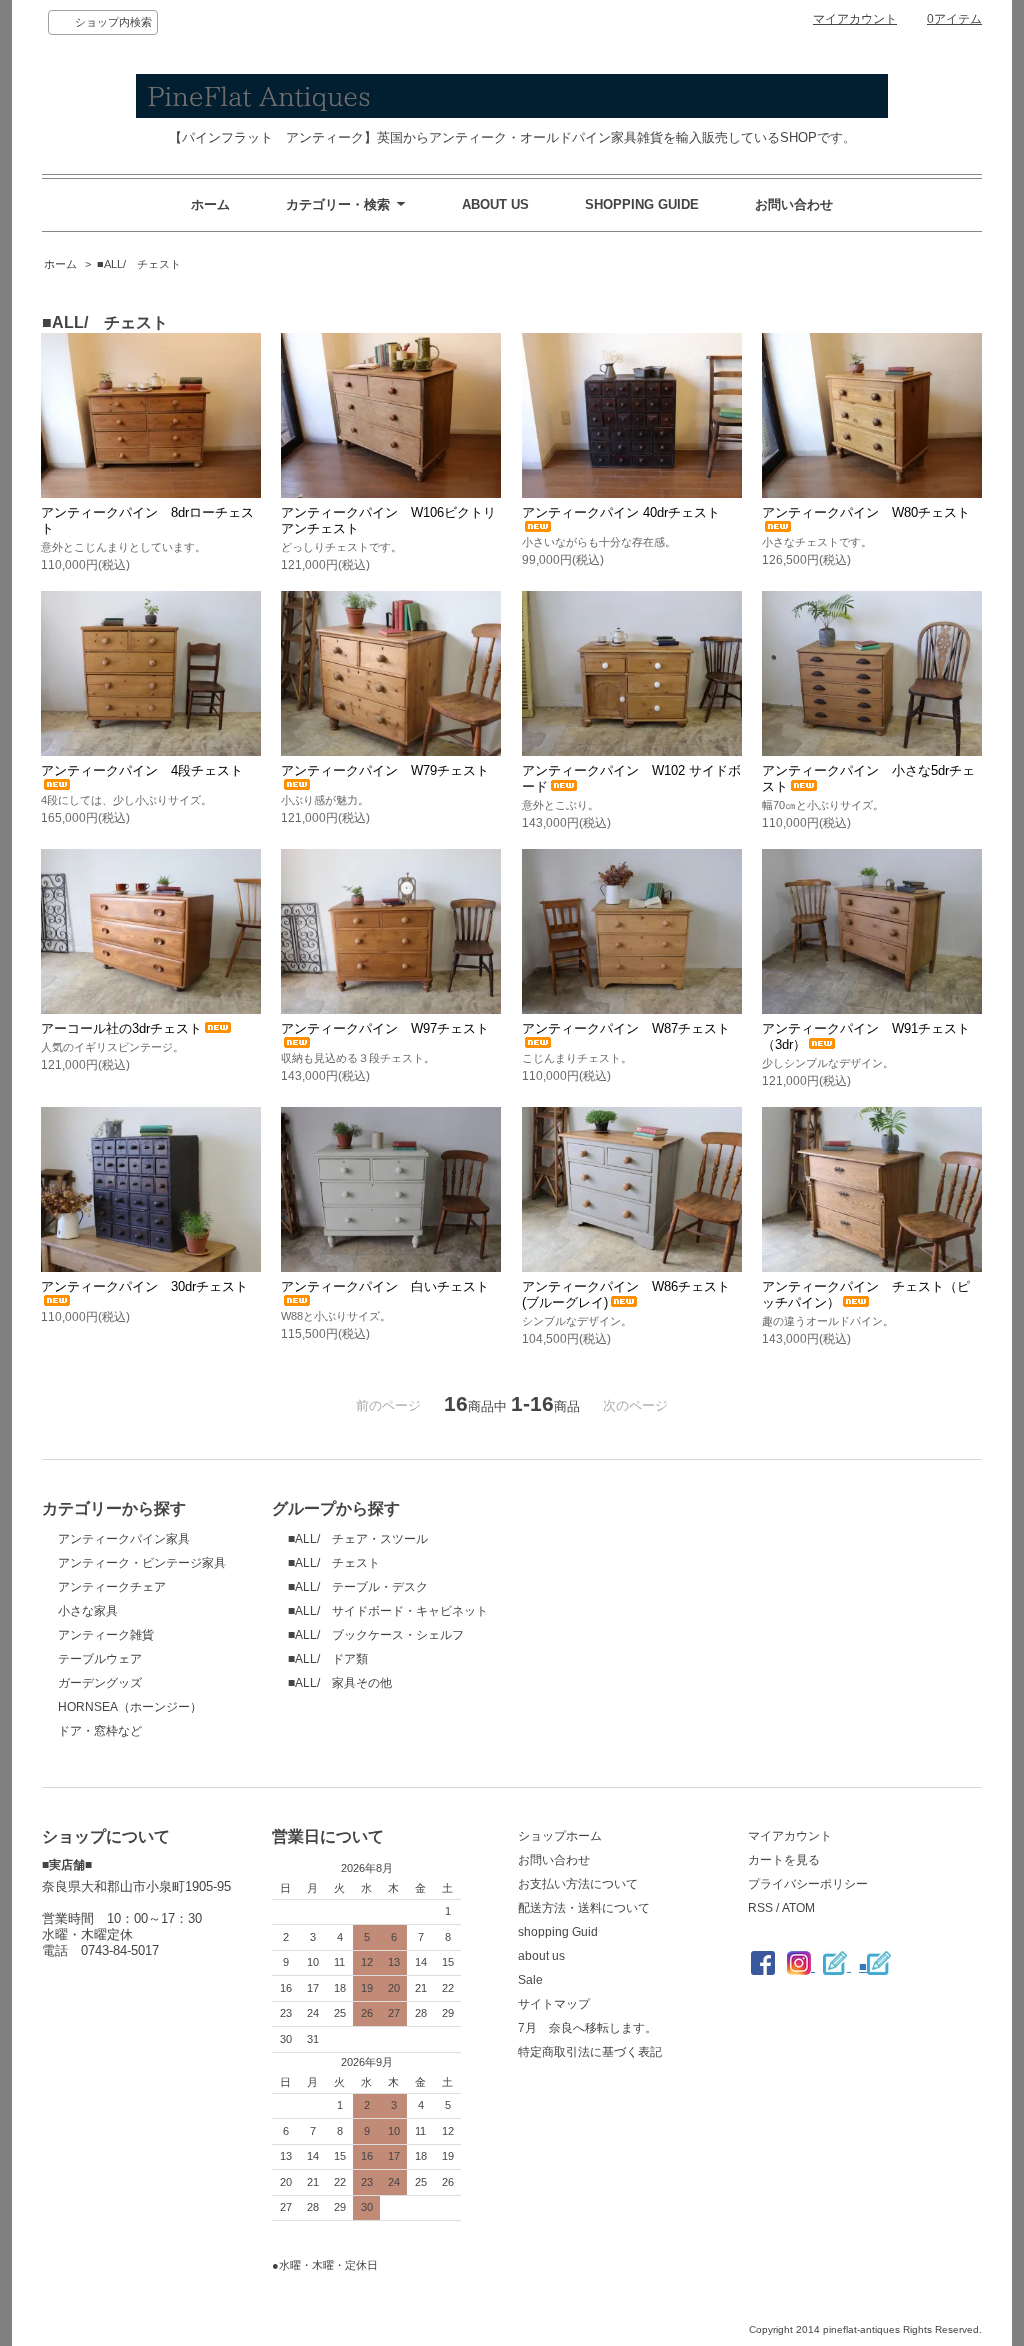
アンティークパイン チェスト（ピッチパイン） (866, 1294)
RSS (760, 1908)
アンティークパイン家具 (124, 1539)
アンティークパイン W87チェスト (626, 1028)
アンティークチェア (112, 1587)
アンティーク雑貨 (106, 1635)
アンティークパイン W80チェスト (866, 512)
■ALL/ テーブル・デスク (358, 1587)
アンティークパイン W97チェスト (385, 1028)
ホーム (210, 204)
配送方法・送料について (584, 1908)
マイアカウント (855, 19)
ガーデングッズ (100, 1683)
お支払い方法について (578, 1884)
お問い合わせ (794, 204)
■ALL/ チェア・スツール (358, 1539)
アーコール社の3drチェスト (121, 1028)
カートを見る (784, 1860)
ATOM (798, 1908)
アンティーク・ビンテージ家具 (142, 1563)
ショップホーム (560, 1836)
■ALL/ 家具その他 (340, 1683)
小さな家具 (88, 1611)
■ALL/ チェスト (139, 264)
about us (541, 1956)
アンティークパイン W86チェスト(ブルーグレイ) (626, 1294)
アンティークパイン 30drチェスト (144, 1286)
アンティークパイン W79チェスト (385, 770)
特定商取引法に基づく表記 (590, 2052)
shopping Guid (558, 1932)
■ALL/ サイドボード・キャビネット (388, 1611)
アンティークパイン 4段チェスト (142, 770)
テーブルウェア (100, 1659)
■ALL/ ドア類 (328, 1659)
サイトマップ (554, 2004)
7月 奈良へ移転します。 (587, 2028)
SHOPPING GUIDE (642, 204)
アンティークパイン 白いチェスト (385, 1286)
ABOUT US (495, 204)
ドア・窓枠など (100, 1731)
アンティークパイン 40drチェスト (621, 512)
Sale (530, 1980)
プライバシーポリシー (808, 1884)
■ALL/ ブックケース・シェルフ (376, 1635)
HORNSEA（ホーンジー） (130, 1707)
